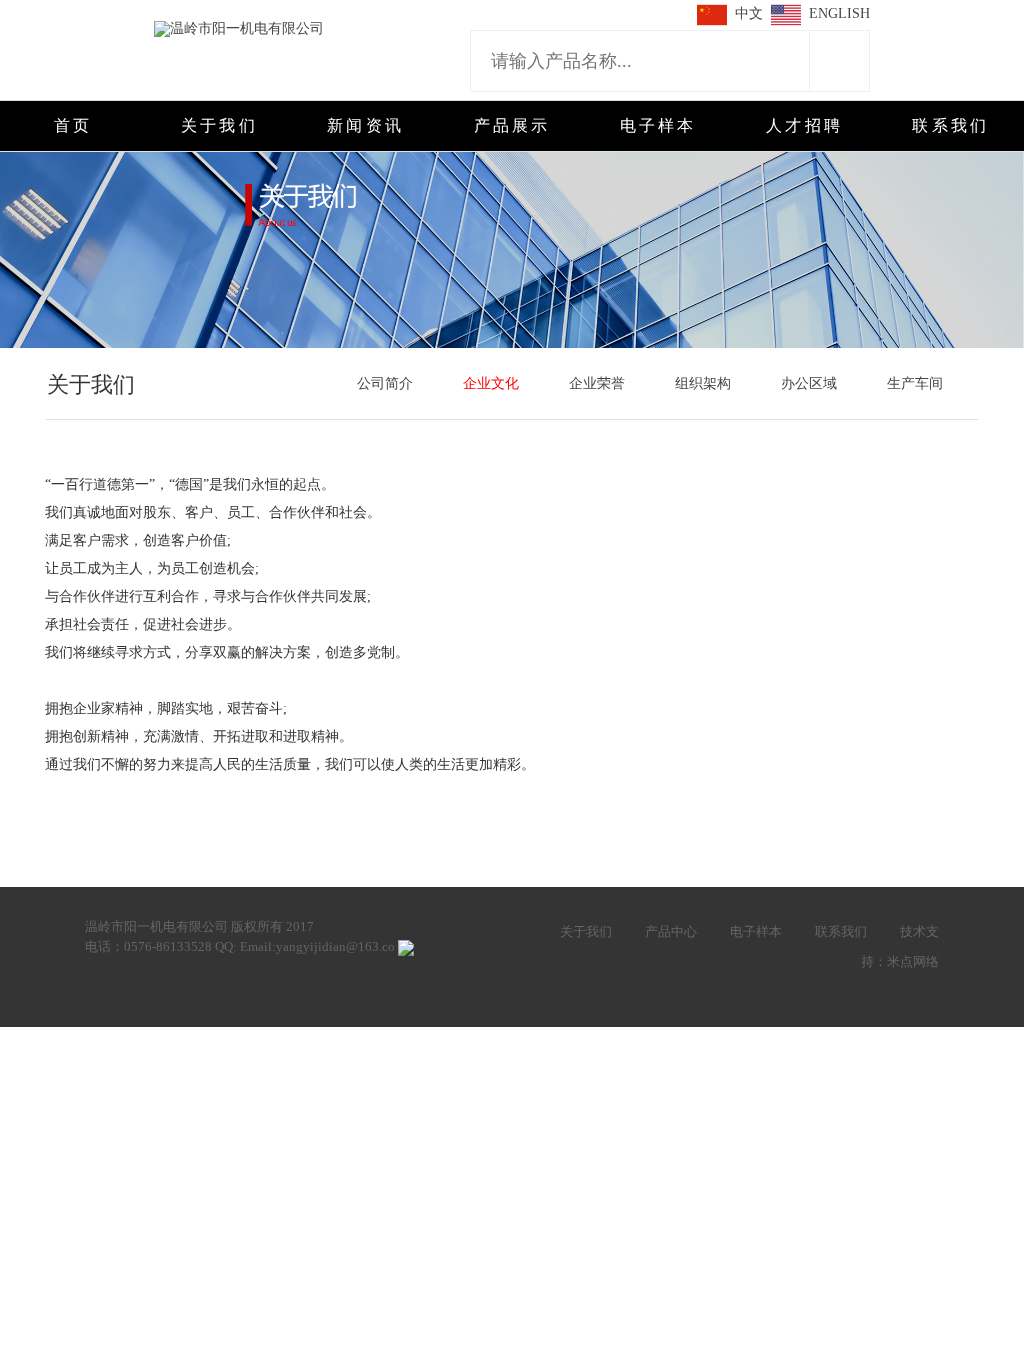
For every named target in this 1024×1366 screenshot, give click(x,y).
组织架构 (703, 383)
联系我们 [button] (950, 125)
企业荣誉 (597, 383)
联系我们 (841, 931)
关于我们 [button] (219, 125)
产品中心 (671, 931)
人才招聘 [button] (804, 125)
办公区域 (809, 383)
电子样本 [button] (658, 125)
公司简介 (385, 383)
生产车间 (915, 383)
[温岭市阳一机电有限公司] (239, 27)
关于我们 (586, 931)
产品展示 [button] (512, 125)
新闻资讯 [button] (365, 125)
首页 (73, 125)
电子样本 (756, 931)
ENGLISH (839, 13)
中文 (749, 13)
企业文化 (491, 383)
